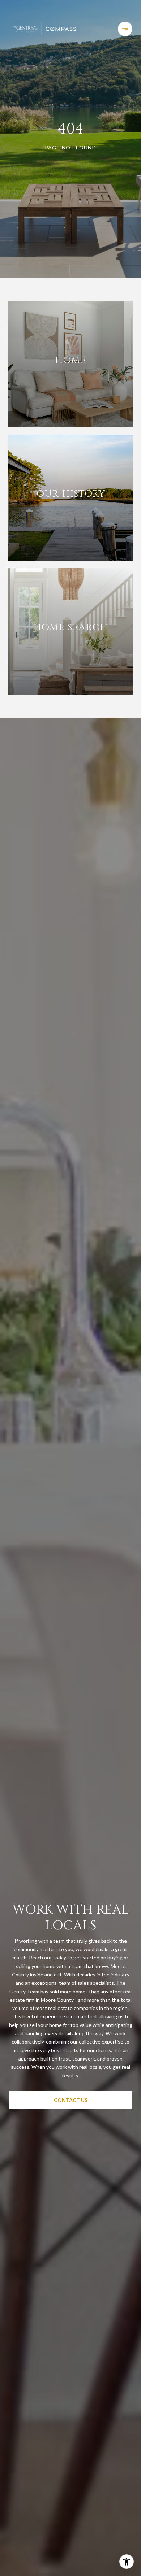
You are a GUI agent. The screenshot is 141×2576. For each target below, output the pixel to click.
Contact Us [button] (71, 2100)
